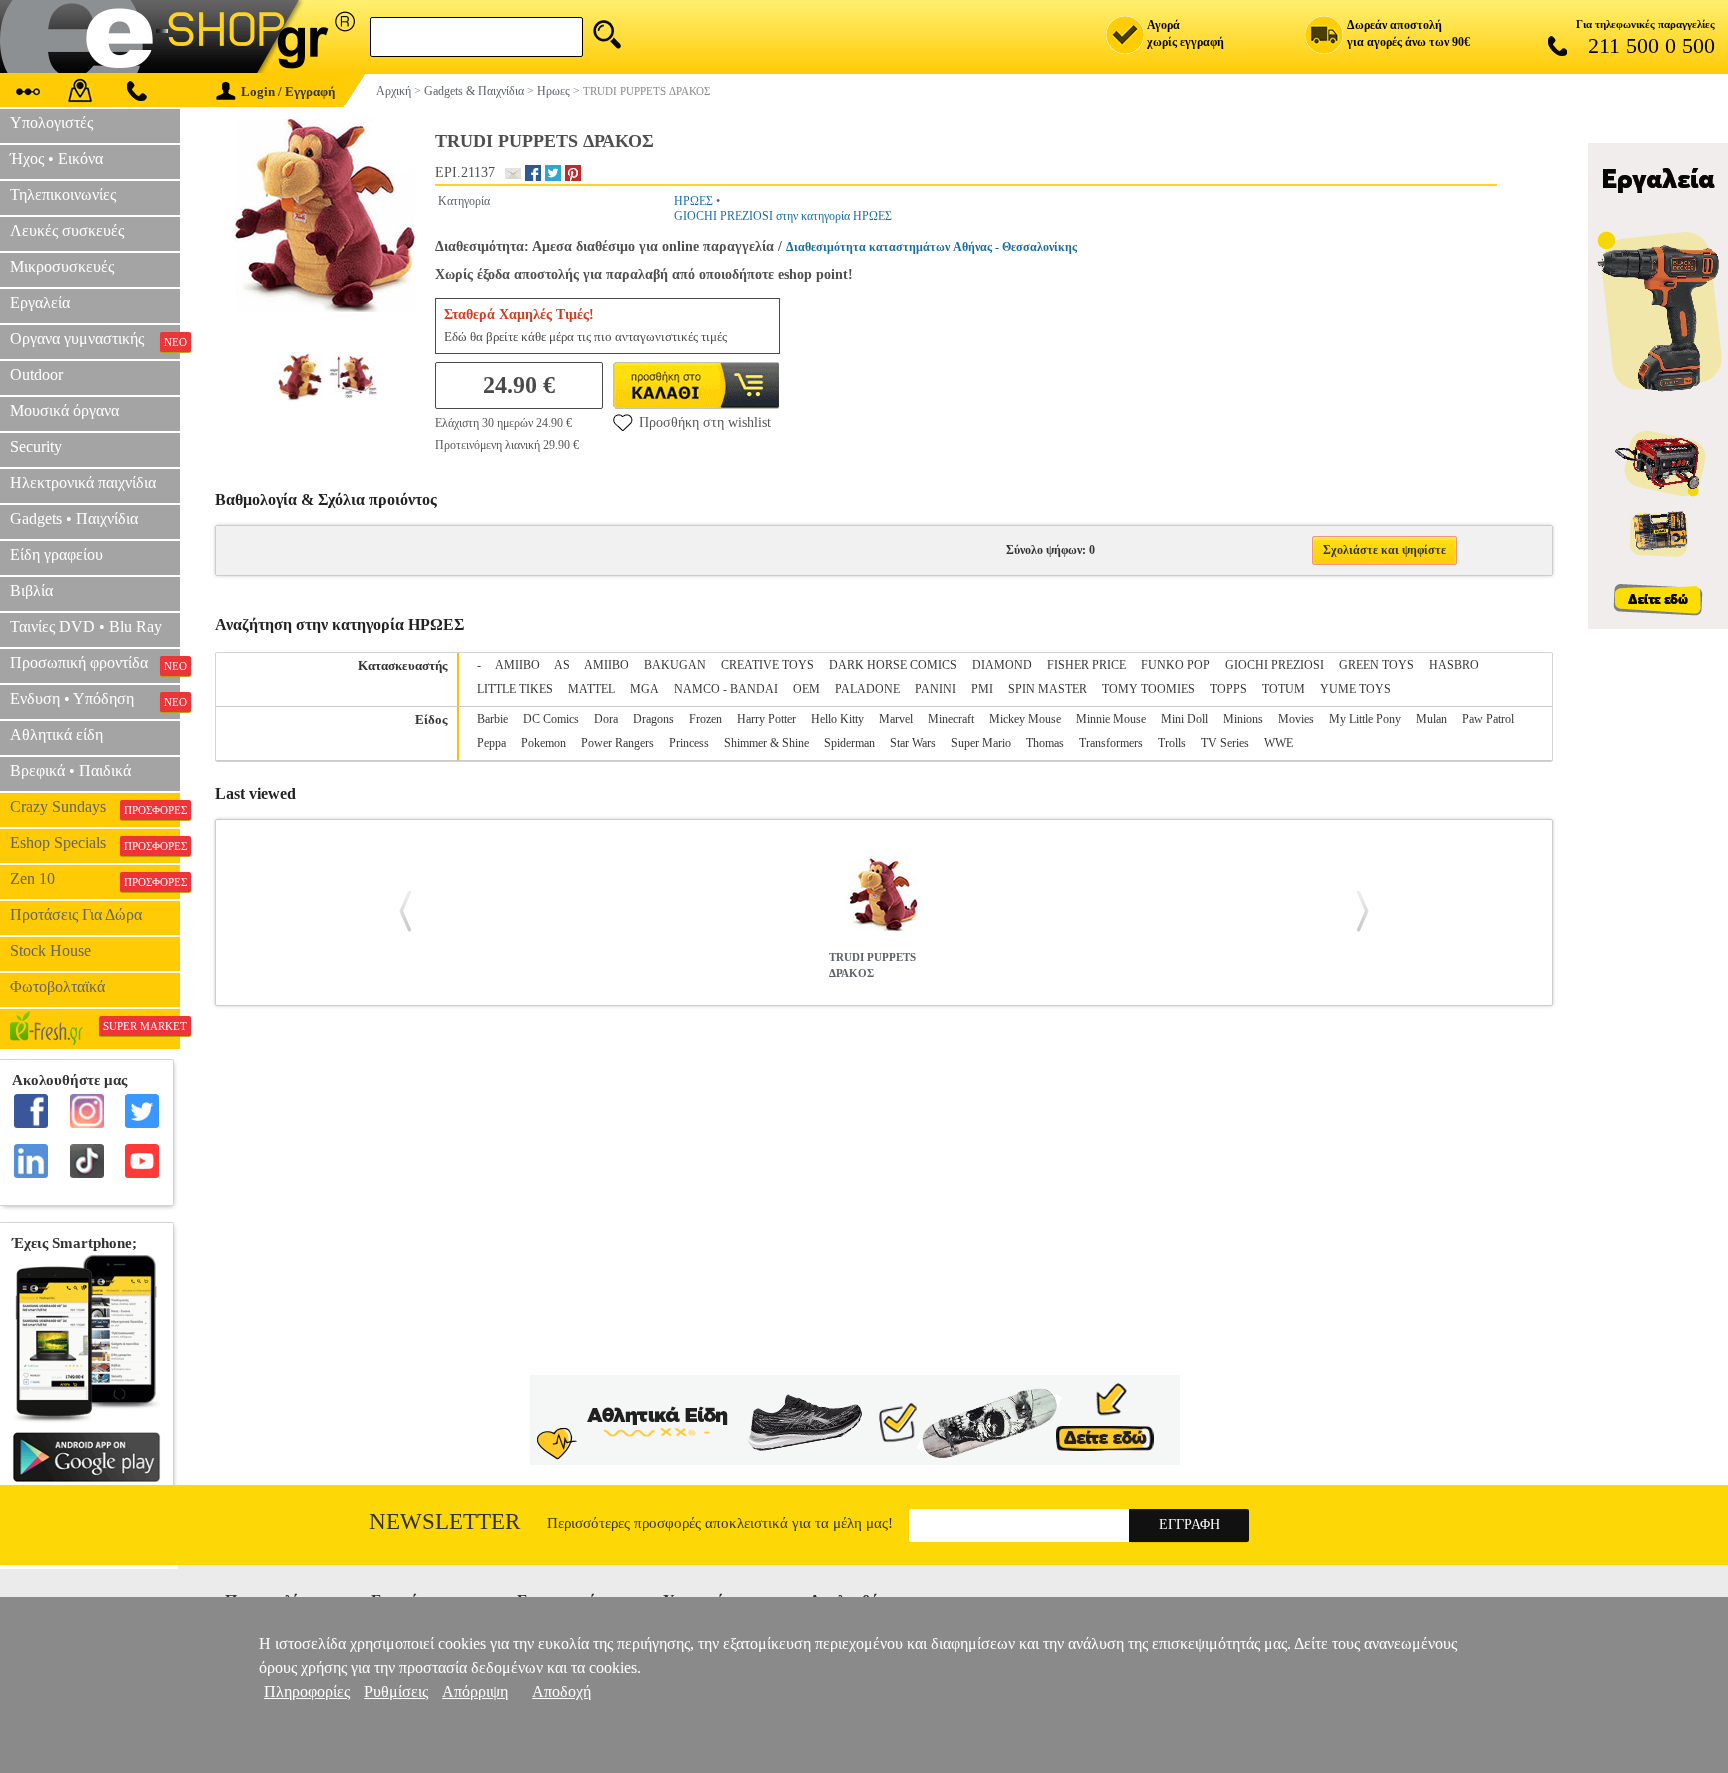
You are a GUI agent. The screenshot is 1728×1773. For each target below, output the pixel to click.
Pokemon (543, 743)
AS (562, 665)
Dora (606, 719)
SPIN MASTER (1047, 689)
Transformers (1111, 743)
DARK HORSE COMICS (893, 665)
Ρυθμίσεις (396, 1691)
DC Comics (551, 719)
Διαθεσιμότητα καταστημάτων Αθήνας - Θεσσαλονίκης (931, 247)
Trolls (1172, 743)
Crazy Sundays (95, 807)
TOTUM (1283, 689)
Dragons (653, 719)
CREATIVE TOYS (767, 665)
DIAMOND (1002, 665)
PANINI (935, 689)
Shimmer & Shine (766, 743)
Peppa (491, 743)
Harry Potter (766, 719)
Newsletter (444, 1521)
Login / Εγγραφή (288, 91)
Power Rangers (617, 743)
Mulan (1431, 719)
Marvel (896, 719)
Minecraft (951, 719)
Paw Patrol (1488, 719)
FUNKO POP (1175, 665)
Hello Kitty (837, 719)
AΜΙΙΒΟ (606, 665)
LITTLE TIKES (515, 689)
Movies (1296, 719)
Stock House (50, 950)
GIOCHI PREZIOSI (1274, 665)
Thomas (1045, 743)
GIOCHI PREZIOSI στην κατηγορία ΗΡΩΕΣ (783, 216)
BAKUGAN (675, 665)
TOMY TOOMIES (1148, 689)
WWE (1278, 743)
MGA (644, 689)
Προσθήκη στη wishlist (705, 422)
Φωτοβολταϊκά (57, 986)
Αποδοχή (561, 1691)
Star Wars (913, 743)
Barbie (492, 719)
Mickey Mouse (1025, 719)
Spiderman (849, 743)
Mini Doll (1184, 719)
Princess (689, 743)
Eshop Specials (95, 843)
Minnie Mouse (1111, 719)
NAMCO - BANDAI (726, 689)
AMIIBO (517, 665)
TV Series (1225, 743)
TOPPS (1228, 689)
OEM (806, 689)
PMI (982, 689)
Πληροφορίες (307, 1691)
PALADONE (867, 689)
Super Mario (981, 743)
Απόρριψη (475, 1691)
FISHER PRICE (1086, 665)
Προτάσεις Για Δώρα (76, 914)
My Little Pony (1365, 719)
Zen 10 (95, 879)
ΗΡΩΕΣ (693, 201)
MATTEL (591, 689)
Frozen (705, 719)
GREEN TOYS (1376, 665)
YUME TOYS (1355, 689)
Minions (1243, 719)
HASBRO (1454, 665)
